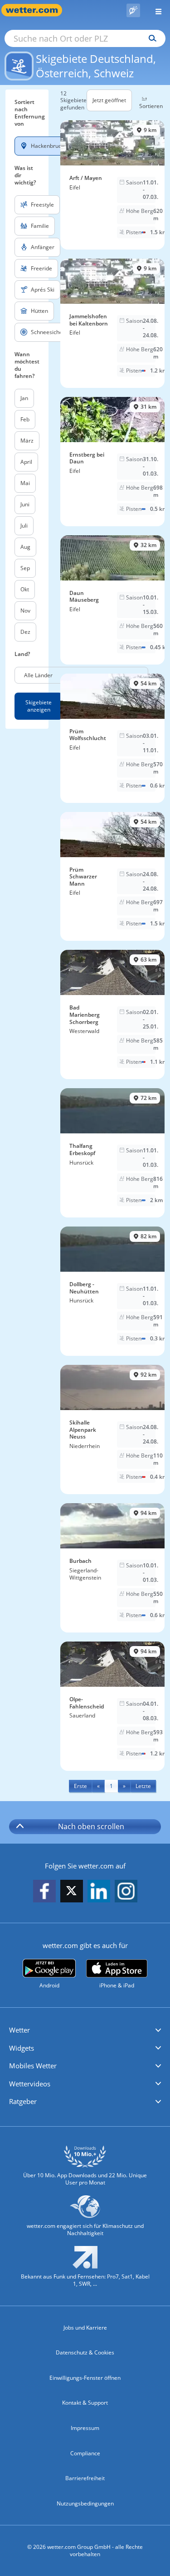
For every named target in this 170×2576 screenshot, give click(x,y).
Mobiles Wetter (33, 2066)
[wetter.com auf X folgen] (72, 1893)
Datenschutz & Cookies (85, 2352)
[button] (85, 2030)
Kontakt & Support (85, 2403)
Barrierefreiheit (85, 2478)
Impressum (85, 2428)
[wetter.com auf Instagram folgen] (126, 1891)
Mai (25, 483)
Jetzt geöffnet (109, 100)
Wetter (19, 2030)
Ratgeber (23, 2101)
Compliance (85, 2453)
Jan (24, 398)
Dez (25, 632)
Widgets (22, 2048)
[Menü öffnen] (155, 10)
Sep (25, 568)
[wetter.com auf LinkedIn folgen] (99, 1891)
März (27, 441)
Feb (25, 419)
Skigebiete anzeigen (39, 706)
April (26, 462)
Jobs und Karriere (85, 2328)
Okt (25, 589)
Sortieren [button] (151, 106)
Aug (25, 547)
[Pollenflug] (133, 10)
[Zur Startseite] (36, 10)
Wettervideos (30, 2084)
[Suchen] (150, 38)
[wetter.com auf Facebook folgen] (44, 1891)
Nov (25, 611)
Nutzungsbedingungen (85, 2503)
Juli (24, 526)
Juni (25, 504)
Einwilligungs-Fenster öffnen (85, 2378)
